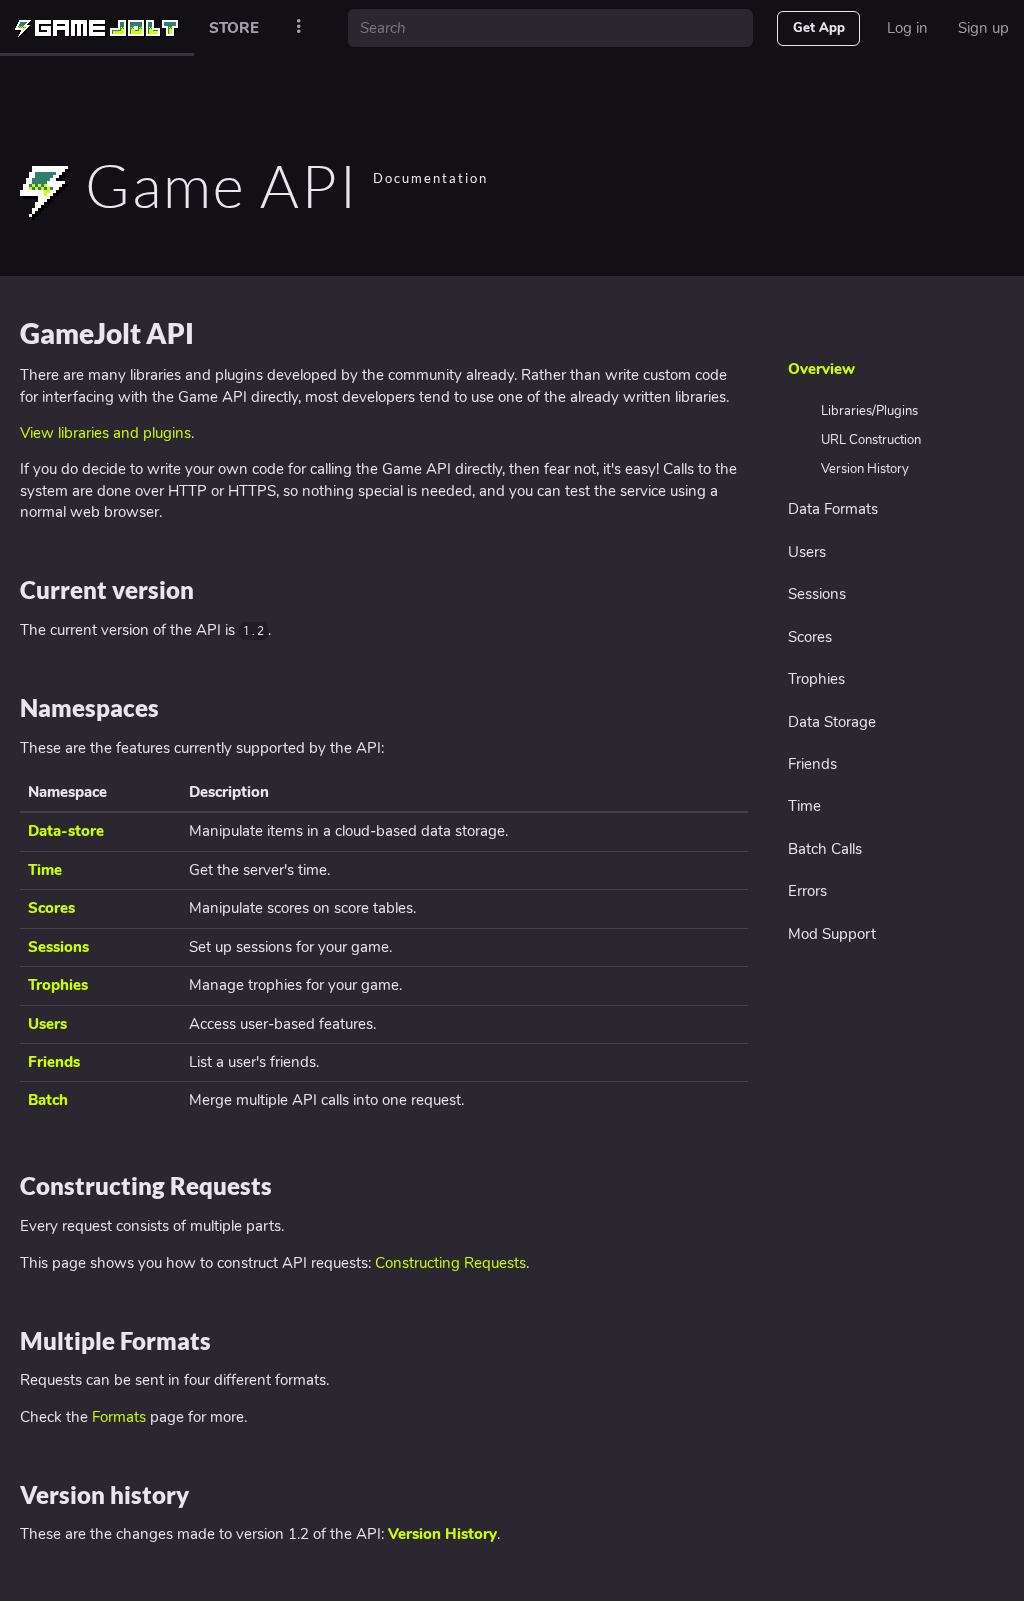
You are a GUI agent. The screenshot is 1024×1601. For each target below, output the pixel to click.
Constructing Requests (450, 1263)
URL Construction (871, 440)
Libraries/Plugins (869, 411)
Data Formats (833, 509)
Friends (812, 764)
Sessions (817, 594)
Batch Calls (825, 849)
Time (804, 806)
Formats (119, 1417)
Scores (810, 637)
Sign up (983, 28)
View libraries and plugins (105, 433)
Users (807, 552)
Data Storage (832, 722)
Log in (907, 28)
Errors (807, 891)
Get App (819, 28)
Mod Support (832, 934)
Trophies (816, 679)
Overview (821, 369)
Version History (865, 469)
